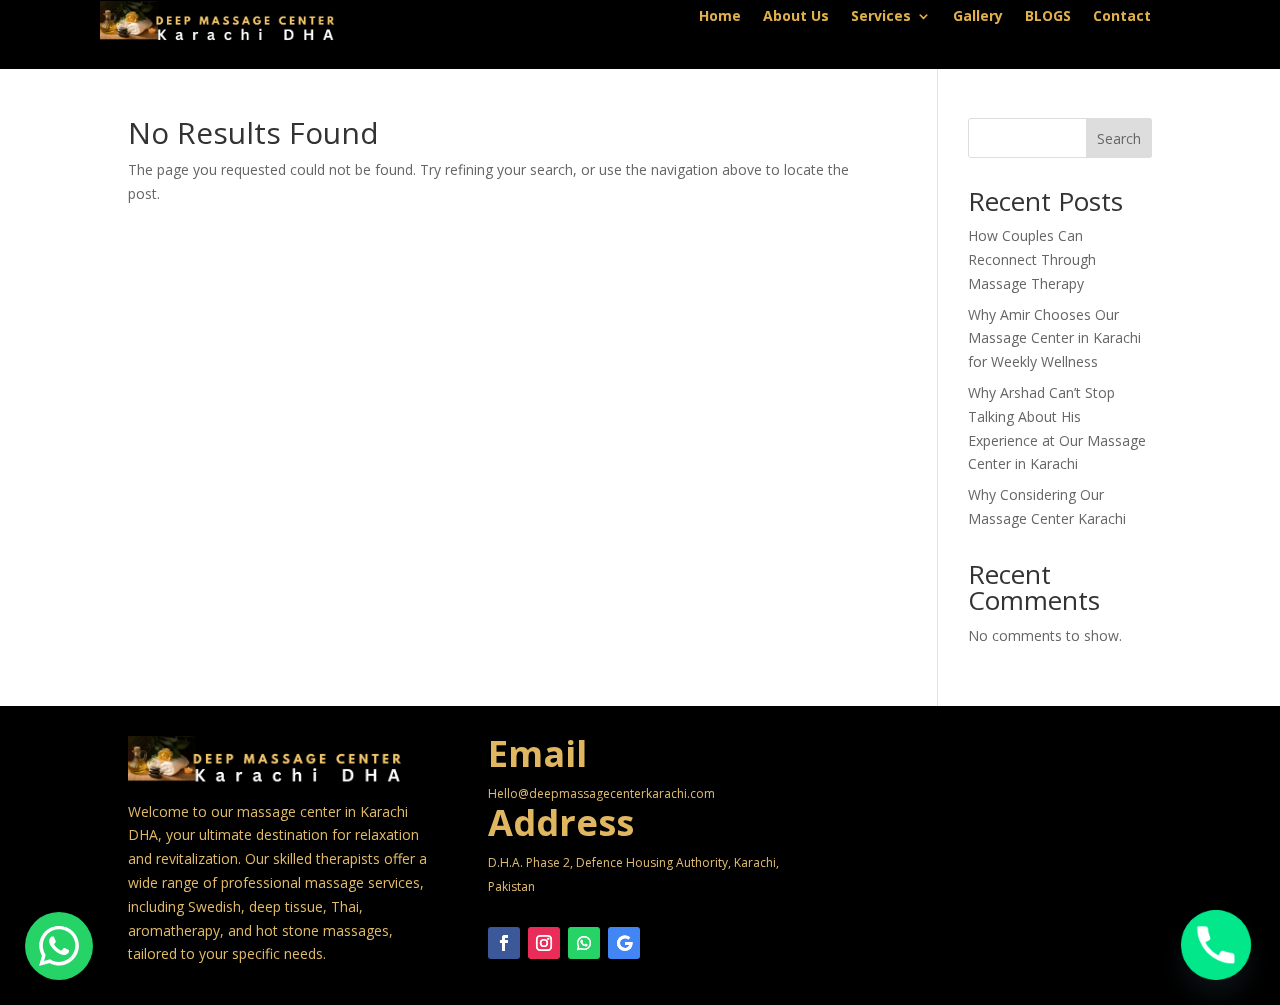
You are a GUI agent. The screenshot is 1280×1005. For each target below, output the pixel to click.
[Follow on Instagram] (544, 943)
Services (881, 17)
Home (720, 17)
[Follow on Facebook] (504, 943)
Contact (1122, 17)
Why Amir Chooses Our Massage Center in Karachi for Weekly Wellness (1054, 338)
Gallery (978, 17)
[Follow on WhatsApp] (584, 943)
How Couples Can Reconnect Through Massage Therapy (1032, 259)
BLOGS (1048, 17)
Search (1119, 138)
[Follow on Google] (624, 943)
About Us (796, 17)
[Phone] (1216, 945)
